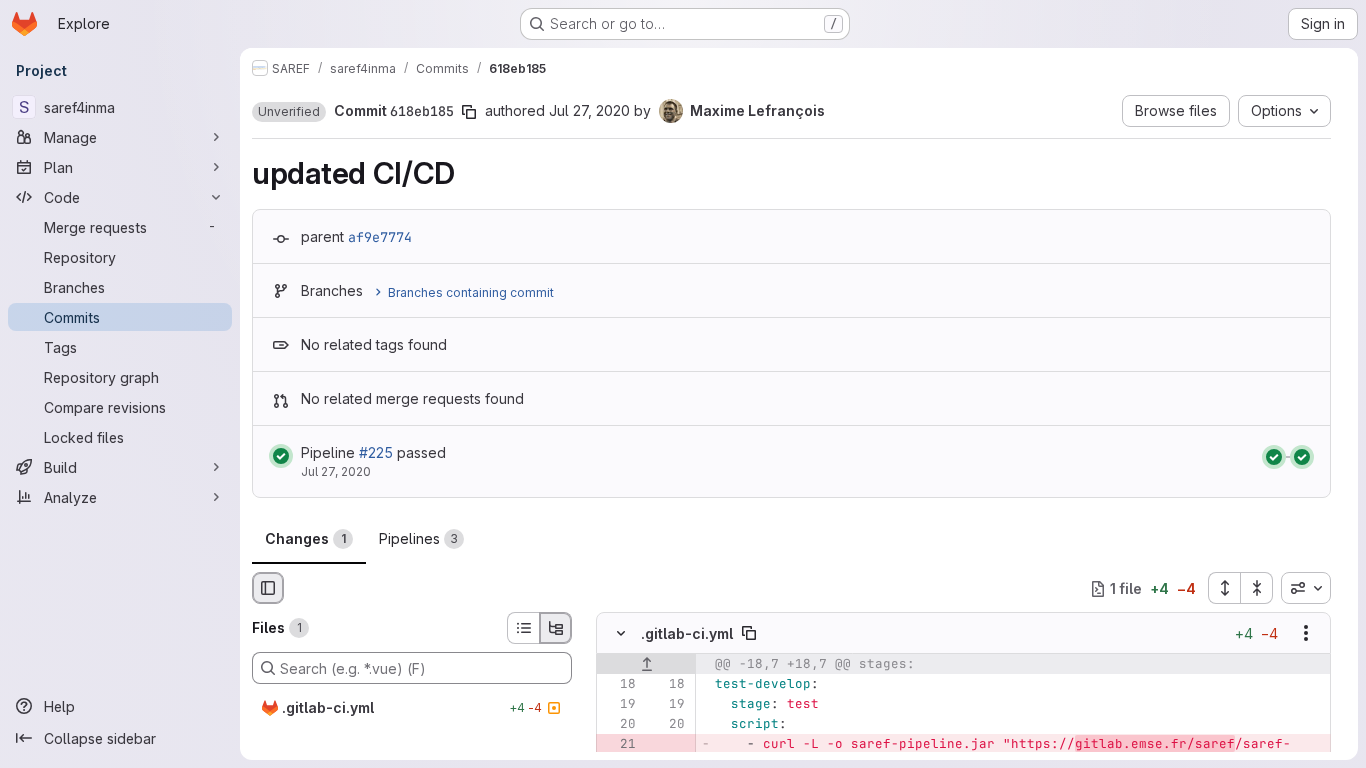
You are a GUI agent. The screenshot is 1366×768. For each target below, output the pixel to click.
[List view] (523, 628)
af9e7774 (380, 237)
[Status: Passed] (281, 456)
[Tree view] (556, 628)
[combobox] (1306, 588)
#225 (376, 452)
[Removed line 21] (619, 745)
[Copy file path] (749, 634)
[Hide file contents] (621, 634)
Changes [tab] (305, 538)
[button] (289, 112)
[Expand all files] (1224, 588)
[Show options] (1306, 634)
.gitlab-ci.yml (687, 633)
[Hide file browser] (268, 588)
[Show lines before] (646, 665)
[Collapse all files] (1257, 588)
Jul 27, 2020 (589, 110)
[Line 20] (619, 725)
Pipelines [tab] (418, 538)
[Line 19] (619, 705)
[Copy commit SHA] (469, 112)
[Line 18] (619, 685)
